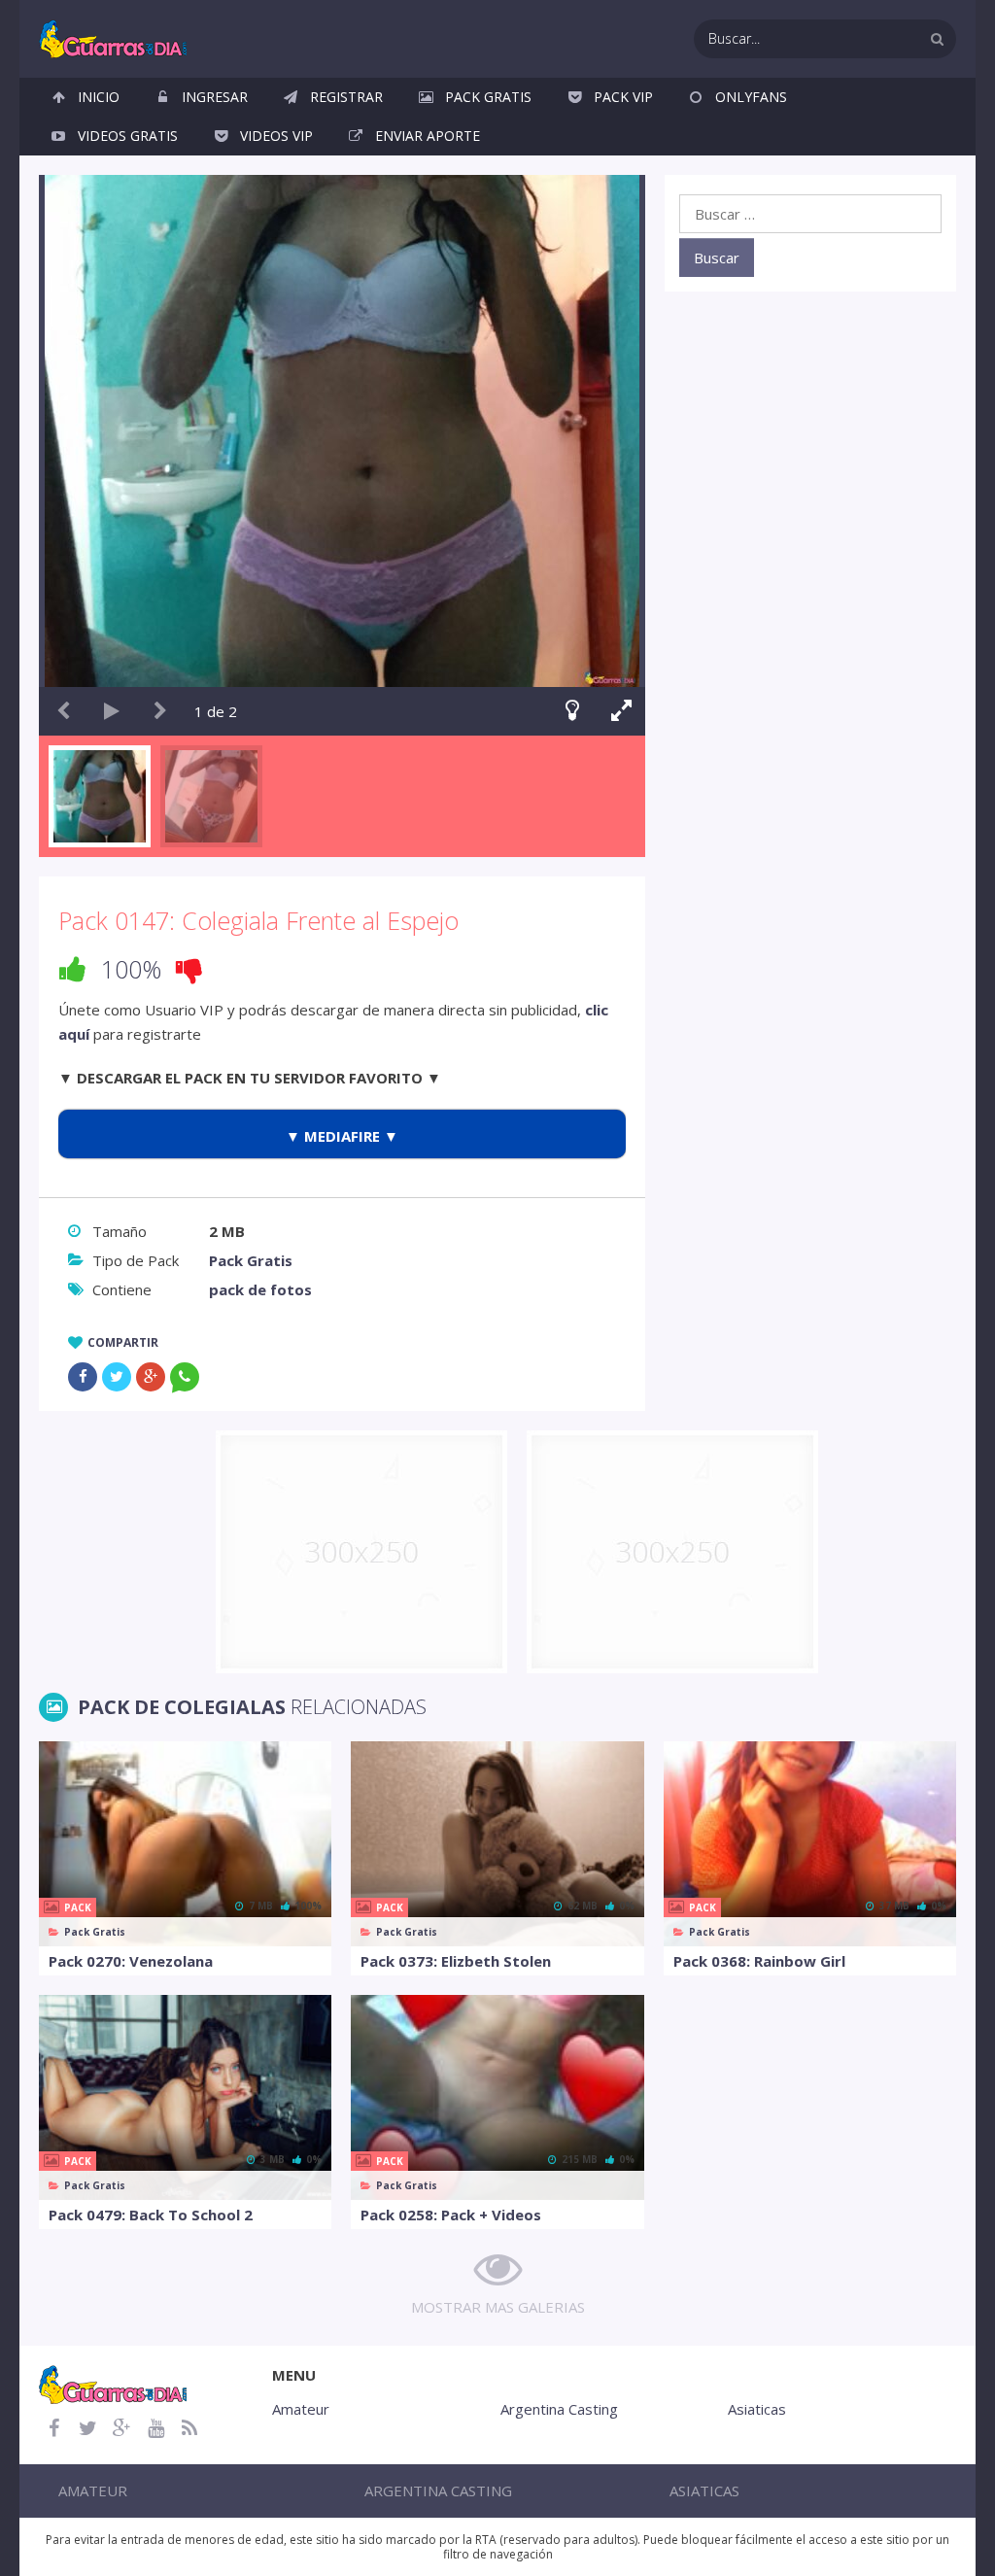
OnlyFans (751, 97)
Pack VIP (623, 97)
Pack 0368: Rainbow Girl (759, 1961)
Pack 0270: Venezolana (131, 1961)
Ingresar (215, 97)
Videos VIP (276, 136)
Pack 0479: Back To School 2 (151, 2215)
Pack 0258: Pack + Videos (451, 2215)
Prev (63, 711)
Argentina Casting (559, 2409)
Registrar (346, 97)
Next (160, 711)
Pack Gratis (488, 97)
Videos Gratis (128, 136)
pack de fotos (260, 1289)
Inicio (99, 97)
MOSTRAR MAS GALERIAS (498, 2307)
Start (112, 711)
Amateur (301, 2409)
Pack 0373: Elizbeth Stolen (456, 1961)
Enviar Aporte (428, 136)
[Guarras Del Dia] (114, 37)
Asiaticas (757, 2409)
